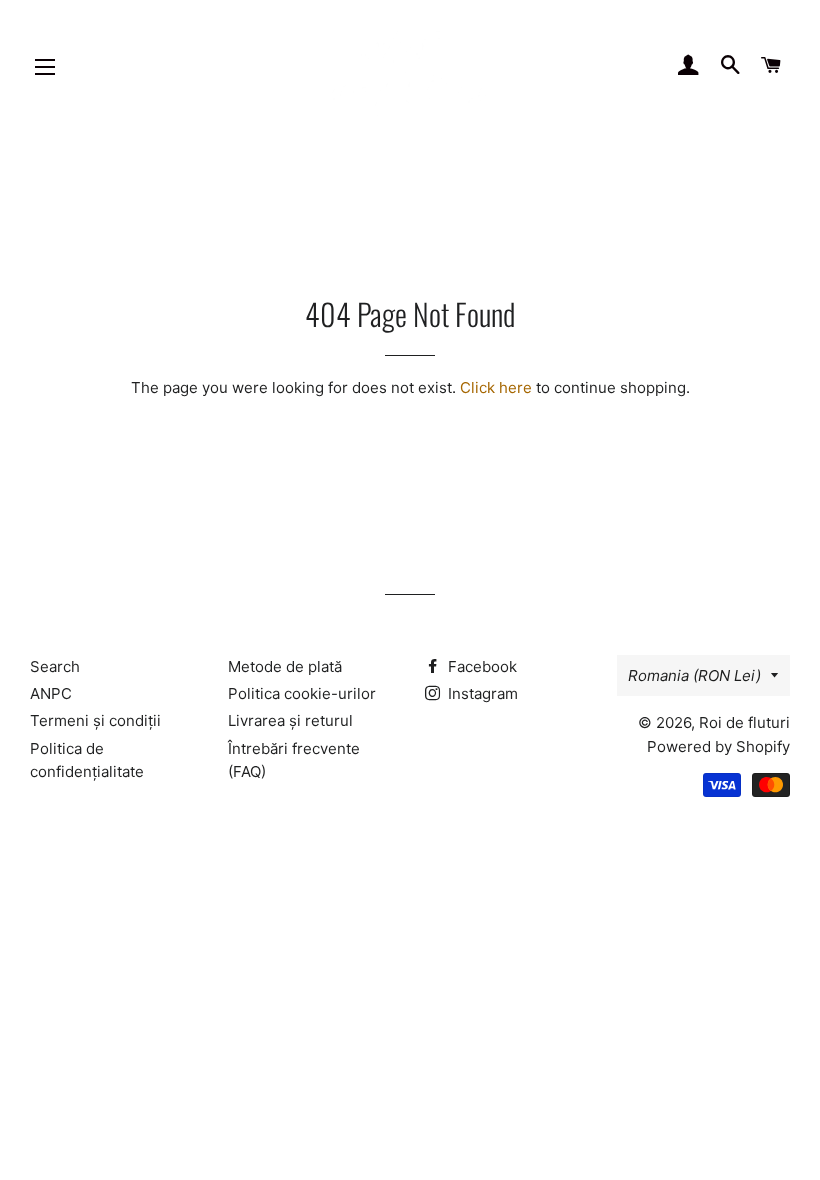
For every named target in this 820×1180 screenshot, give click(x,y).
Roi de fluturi (744, 722)
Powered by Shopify (718, 746)
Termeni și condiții (95, 720)
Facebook (480, 666)
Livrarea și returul (290, 720)
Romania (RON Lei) (694, 675)
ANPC (51, 693)
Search (55, 666)
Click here (496, 387)
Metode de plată (285, 666)
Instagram (481, 693)
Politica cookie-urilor (302, 693)
